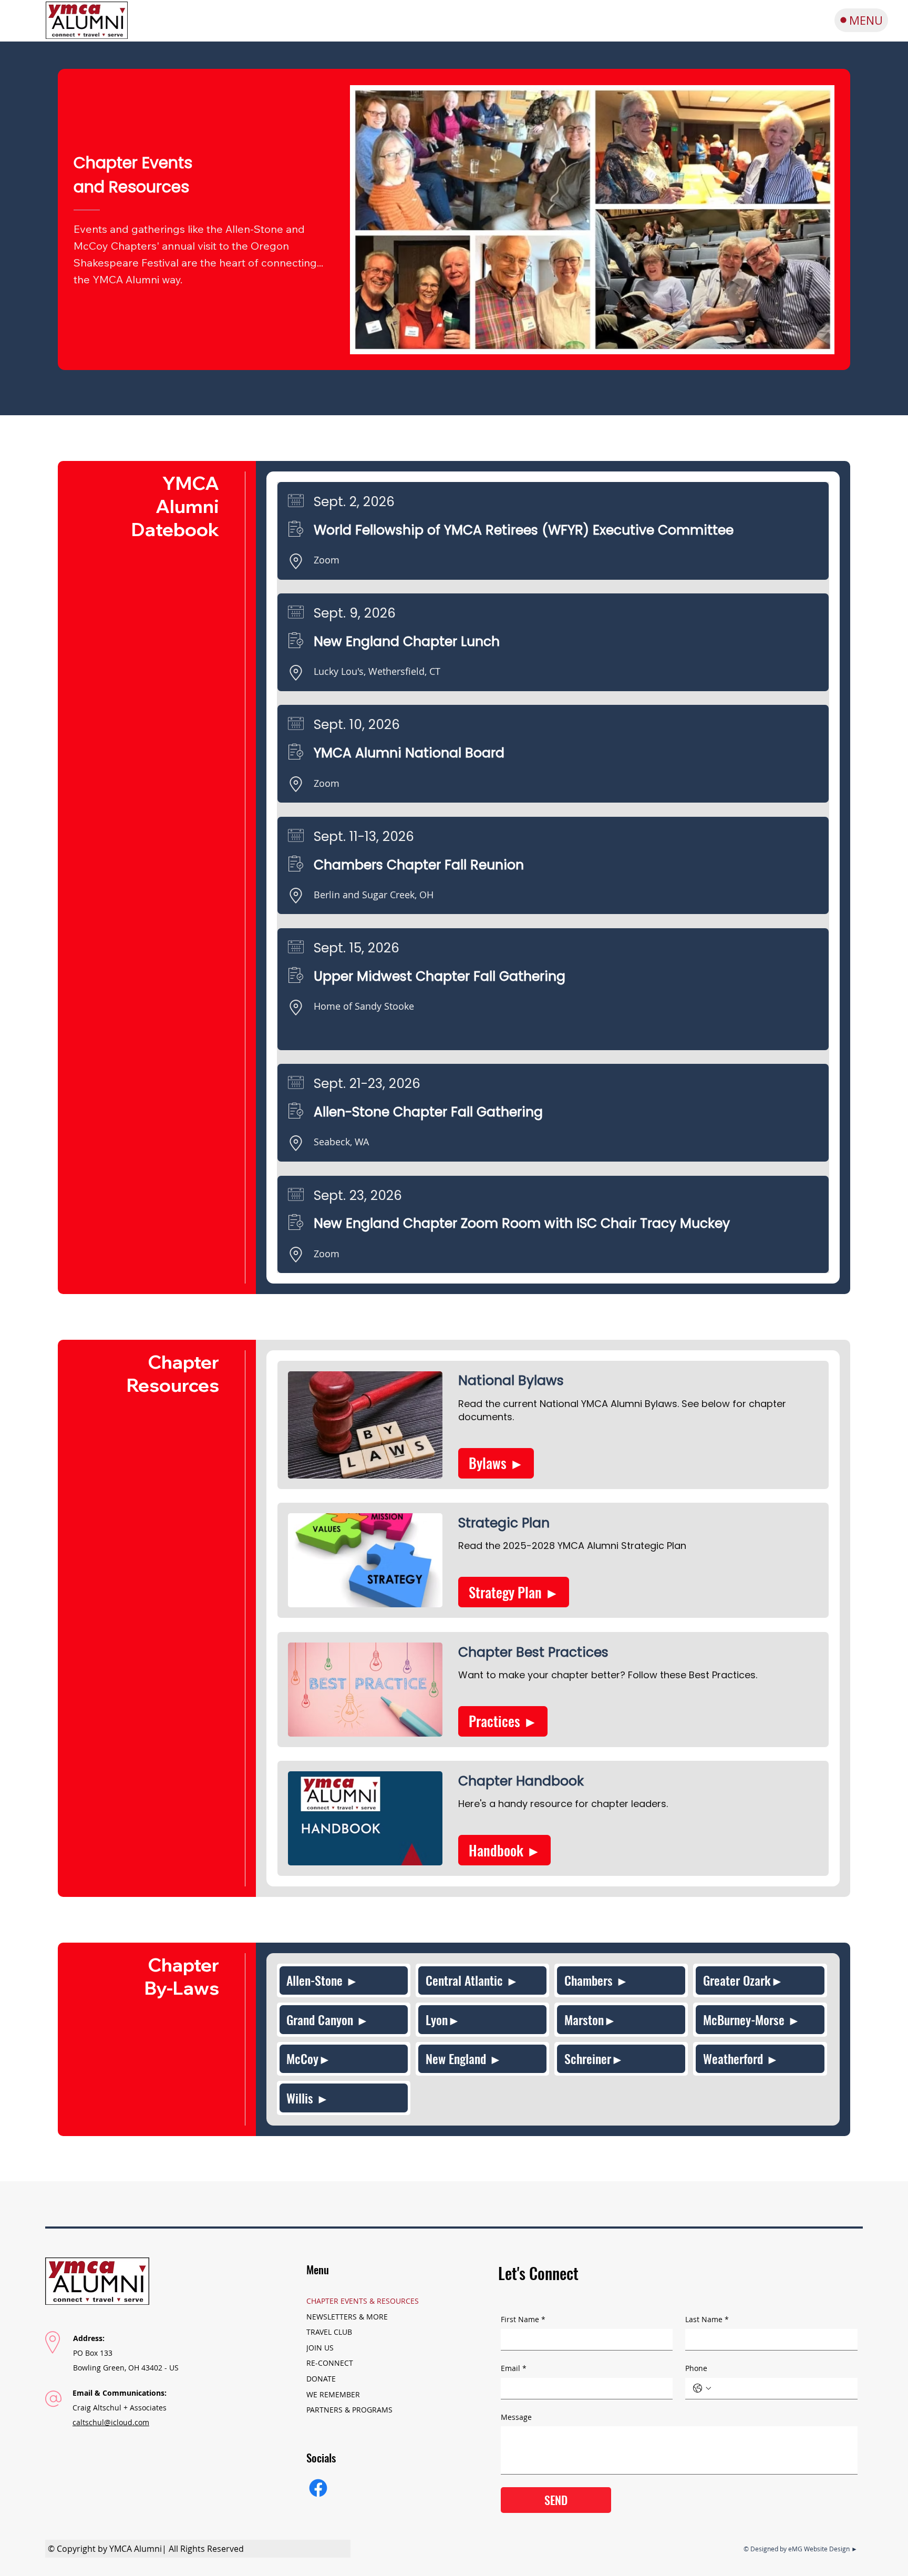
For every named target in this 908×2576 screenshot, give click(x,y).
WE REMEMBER (333, 2394)
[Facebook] (318, 2488)
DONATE (321, 2379)
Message (516, 2417)
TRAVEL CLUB (329, 2332)
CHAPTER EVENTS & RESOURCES (363, 2301)
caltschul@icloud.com (111, 2422)
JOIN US (320, 2348)
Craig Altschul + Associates (120, 2408)
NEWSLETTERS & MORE (347, 2317)
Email (514, 2368)
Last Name (707, 2319)
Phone (696, 2368)
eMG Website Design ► (823, 2549)
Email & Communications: (120, 2393)
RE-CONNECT (330, 2363)
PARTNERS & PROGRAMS (349, 2410)
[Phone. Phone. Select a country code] (702, 2388)
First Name (523, 2319)
